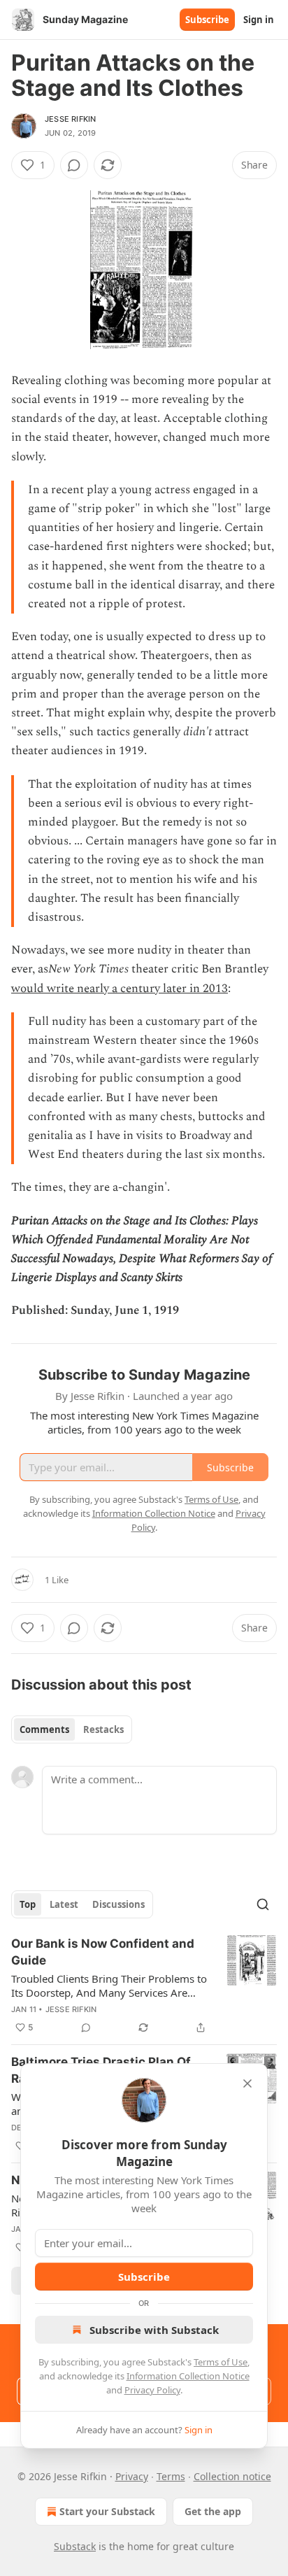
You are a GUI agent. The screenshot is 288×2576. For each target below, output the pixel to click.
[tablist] (72, 1729)
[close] (247, 2083)
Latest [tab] (64, 1904)
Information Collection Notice (188, 2376)
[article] (144, 1986)
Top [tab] (28, 1904)
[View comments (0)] (74, 165)
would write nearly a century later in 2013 (120, 989)
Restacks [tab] (103, 1729)
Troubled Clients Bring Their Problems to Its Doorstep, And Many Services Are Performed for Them (109, 1986)
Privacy (132, 2476)
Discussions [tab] (118, 1904)
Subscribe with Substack (154, 2330)
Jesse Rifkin (70, 119)
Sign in (259, 20)
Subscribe (207, 20)
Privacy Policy (152, 2390)
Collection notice (232, 2476)
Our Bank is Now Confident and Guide (103, 1952)
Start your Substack (107, 2511)
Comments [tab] (44, 1729)
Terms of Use (221, 2362)
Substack (75, 2546)
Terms (171, 2476)
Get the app (213, 2511)
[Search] (263, 1904)
